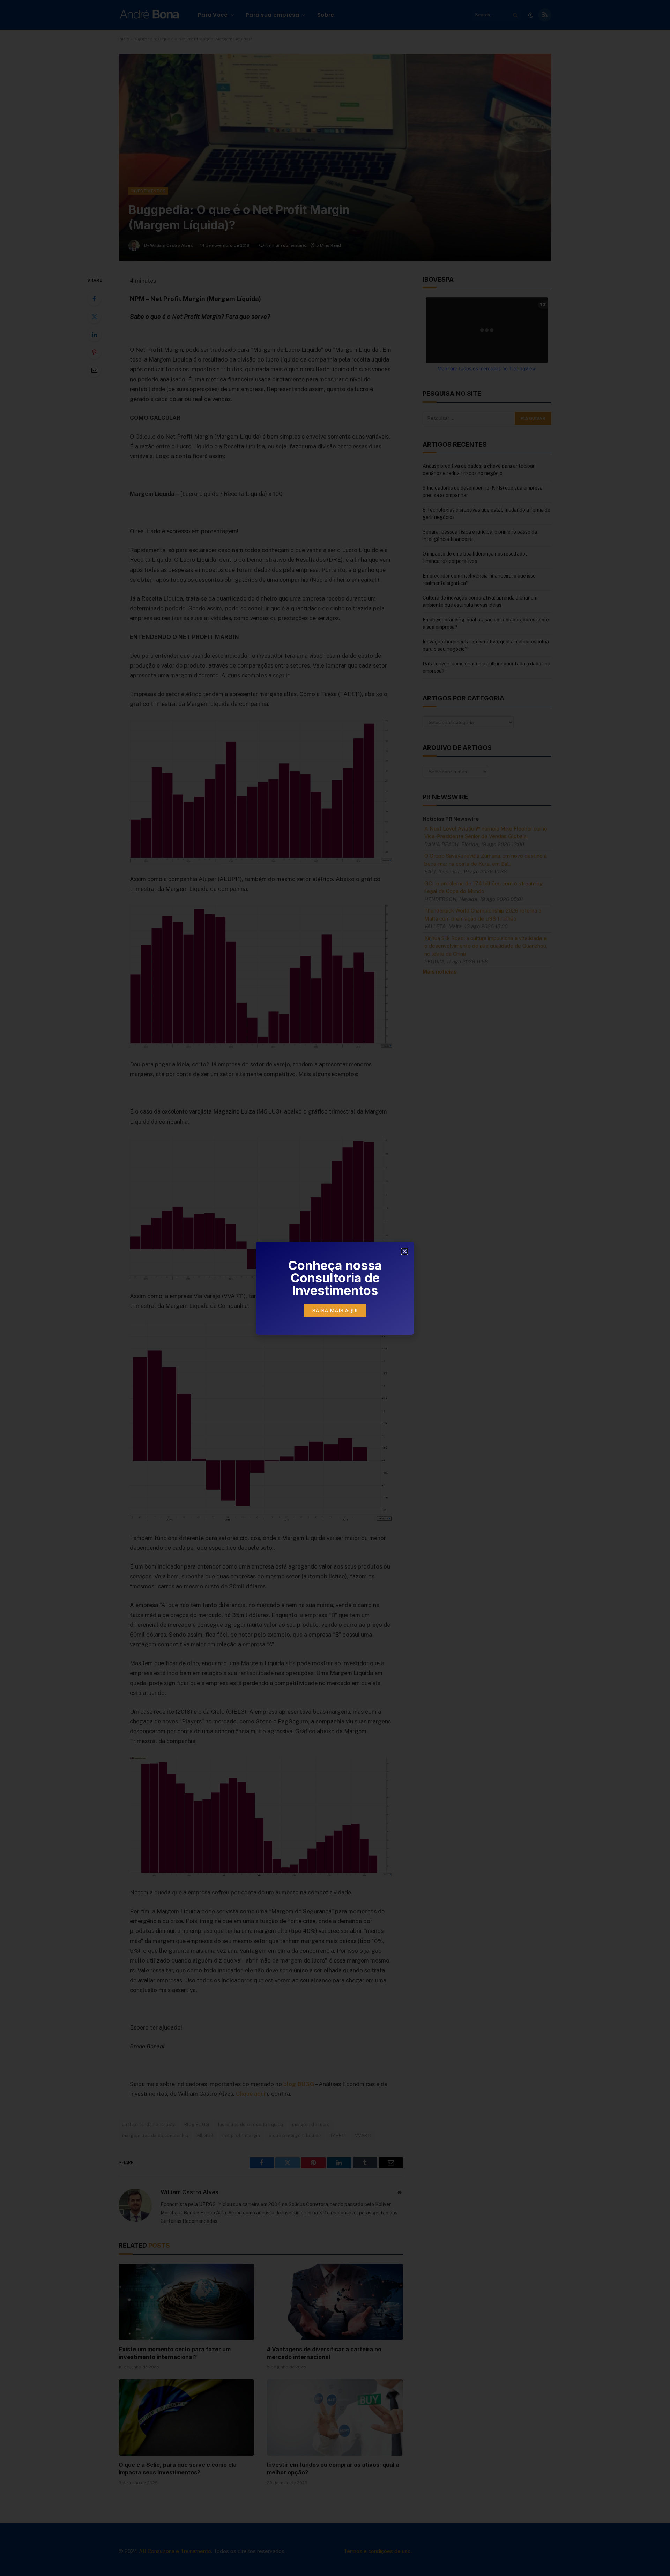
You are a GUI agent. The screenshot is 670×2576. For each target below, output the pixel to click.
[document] (335, 1288)
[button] (405, 1251)
